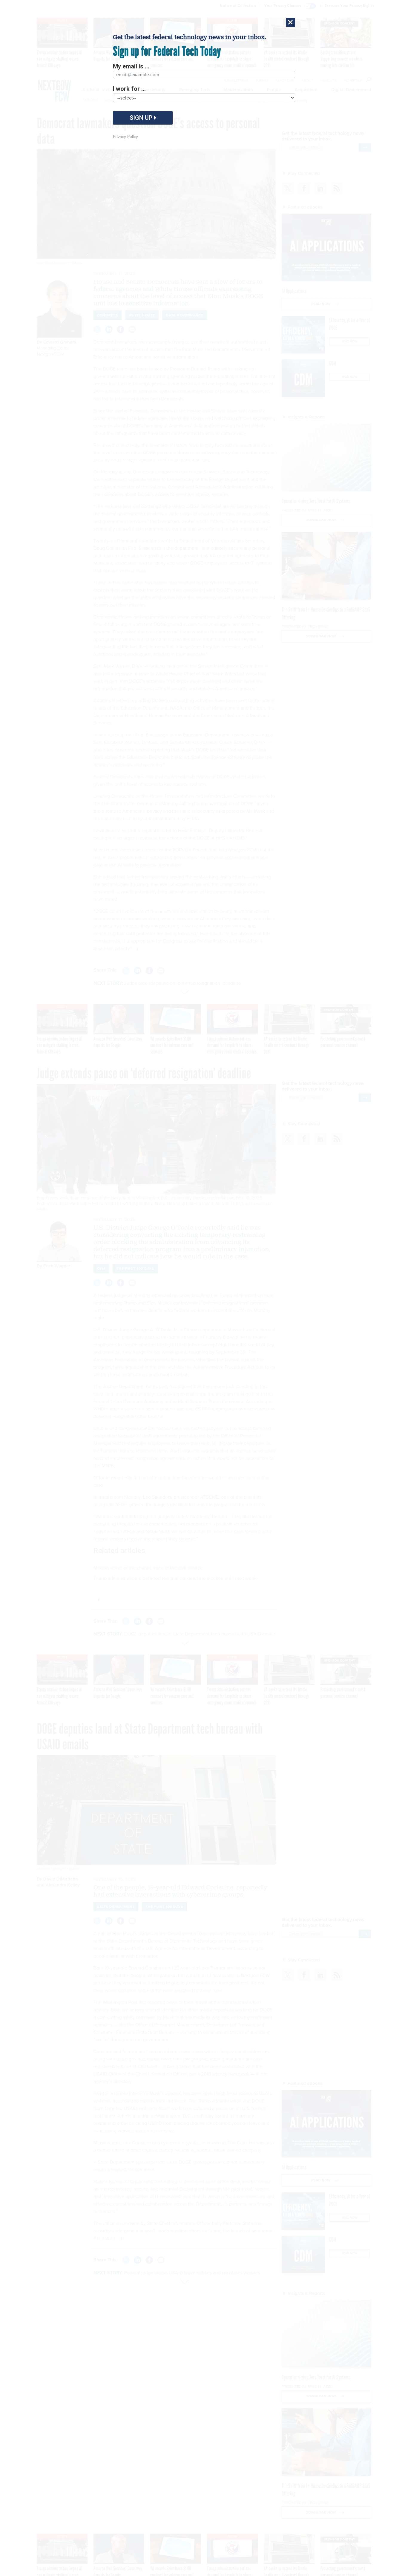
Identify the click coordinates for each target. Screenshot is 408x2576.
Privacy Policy (125, 137)
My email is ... (131, 66)
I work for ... (129, 89)
